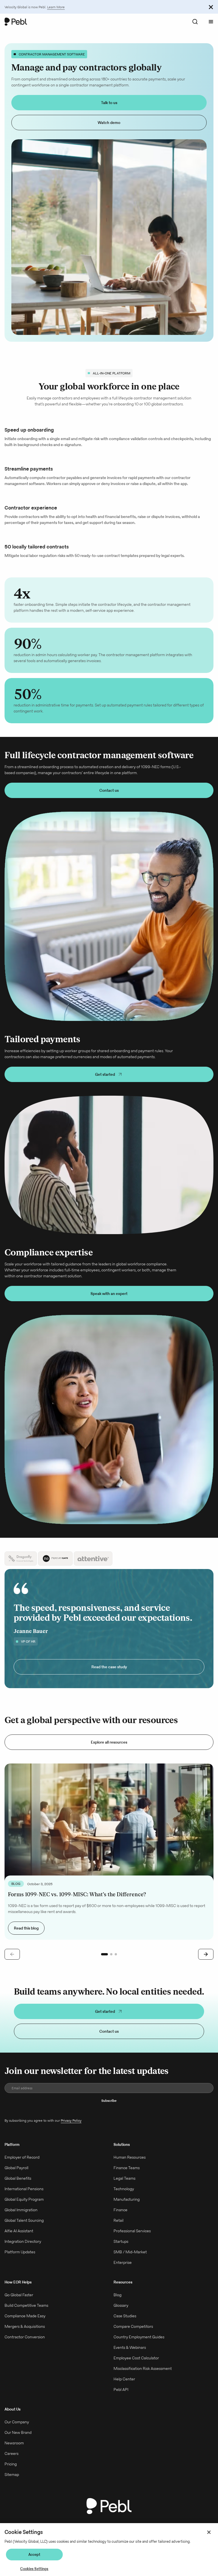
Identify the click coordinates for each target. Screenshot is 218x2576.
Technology (124, 2199)
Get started (105, 1074)
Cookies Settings (34, 2569)
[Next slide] (206, 1964)
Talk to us (109, 103)
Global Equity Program (24, 2209)
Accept (34, 2555)
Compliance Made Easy (25, 2326)
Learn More (56, 7)
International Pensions (24, 2199)
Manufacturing (127, 2209)
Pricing (11, 2474)
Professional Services (132, 2241)
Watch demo (109, 123)
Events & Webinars (130, 2357)
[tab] (21, 1559)
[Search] (195, 22)
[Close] (209, 2532)
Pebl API (121, 2399)
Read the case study (109, 1677)
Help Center (124, 2389)
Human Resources (130, 2167)
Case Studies (125, 2326)
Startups (121, 2251)
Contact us (109, 790)
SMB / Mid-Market (130, 2262)
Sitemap (12, 2484)
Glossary (121, 2315)
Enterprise (123, 2272)
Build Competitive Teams (26, 2315)
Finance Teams (127, 2178)
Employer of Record (22, 2167)
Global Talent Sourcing (24, 2230)
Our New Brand (18, 2442)
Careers (11, 2463)
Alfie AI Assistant (19, 2241)
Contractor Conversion (25, 2347)
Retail (119, 2230)
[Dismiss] (211, 7)
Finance (120, 2220)
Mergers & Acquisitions (25, 2336)
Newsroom (14, 2453)
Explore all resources (109, 1752)
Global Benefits (18, 2188)
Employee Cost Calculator (136, 2368)
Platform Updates (20, 2262)
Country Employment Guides (139, 2347)
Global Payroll (16, 2178)
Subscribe (109, 2110)
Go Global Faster (19, 2305)
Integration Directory (23, 2251)
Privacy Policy (71, 2130)
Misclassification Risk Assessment (143, 2378)
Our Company (17, 2432)
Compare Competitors (133, 2336)
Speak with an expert (109, 1294)
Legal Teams (124, 2188)
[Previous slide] (12, 1964)
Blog (118, 2305)
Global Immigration (21, 2220)
